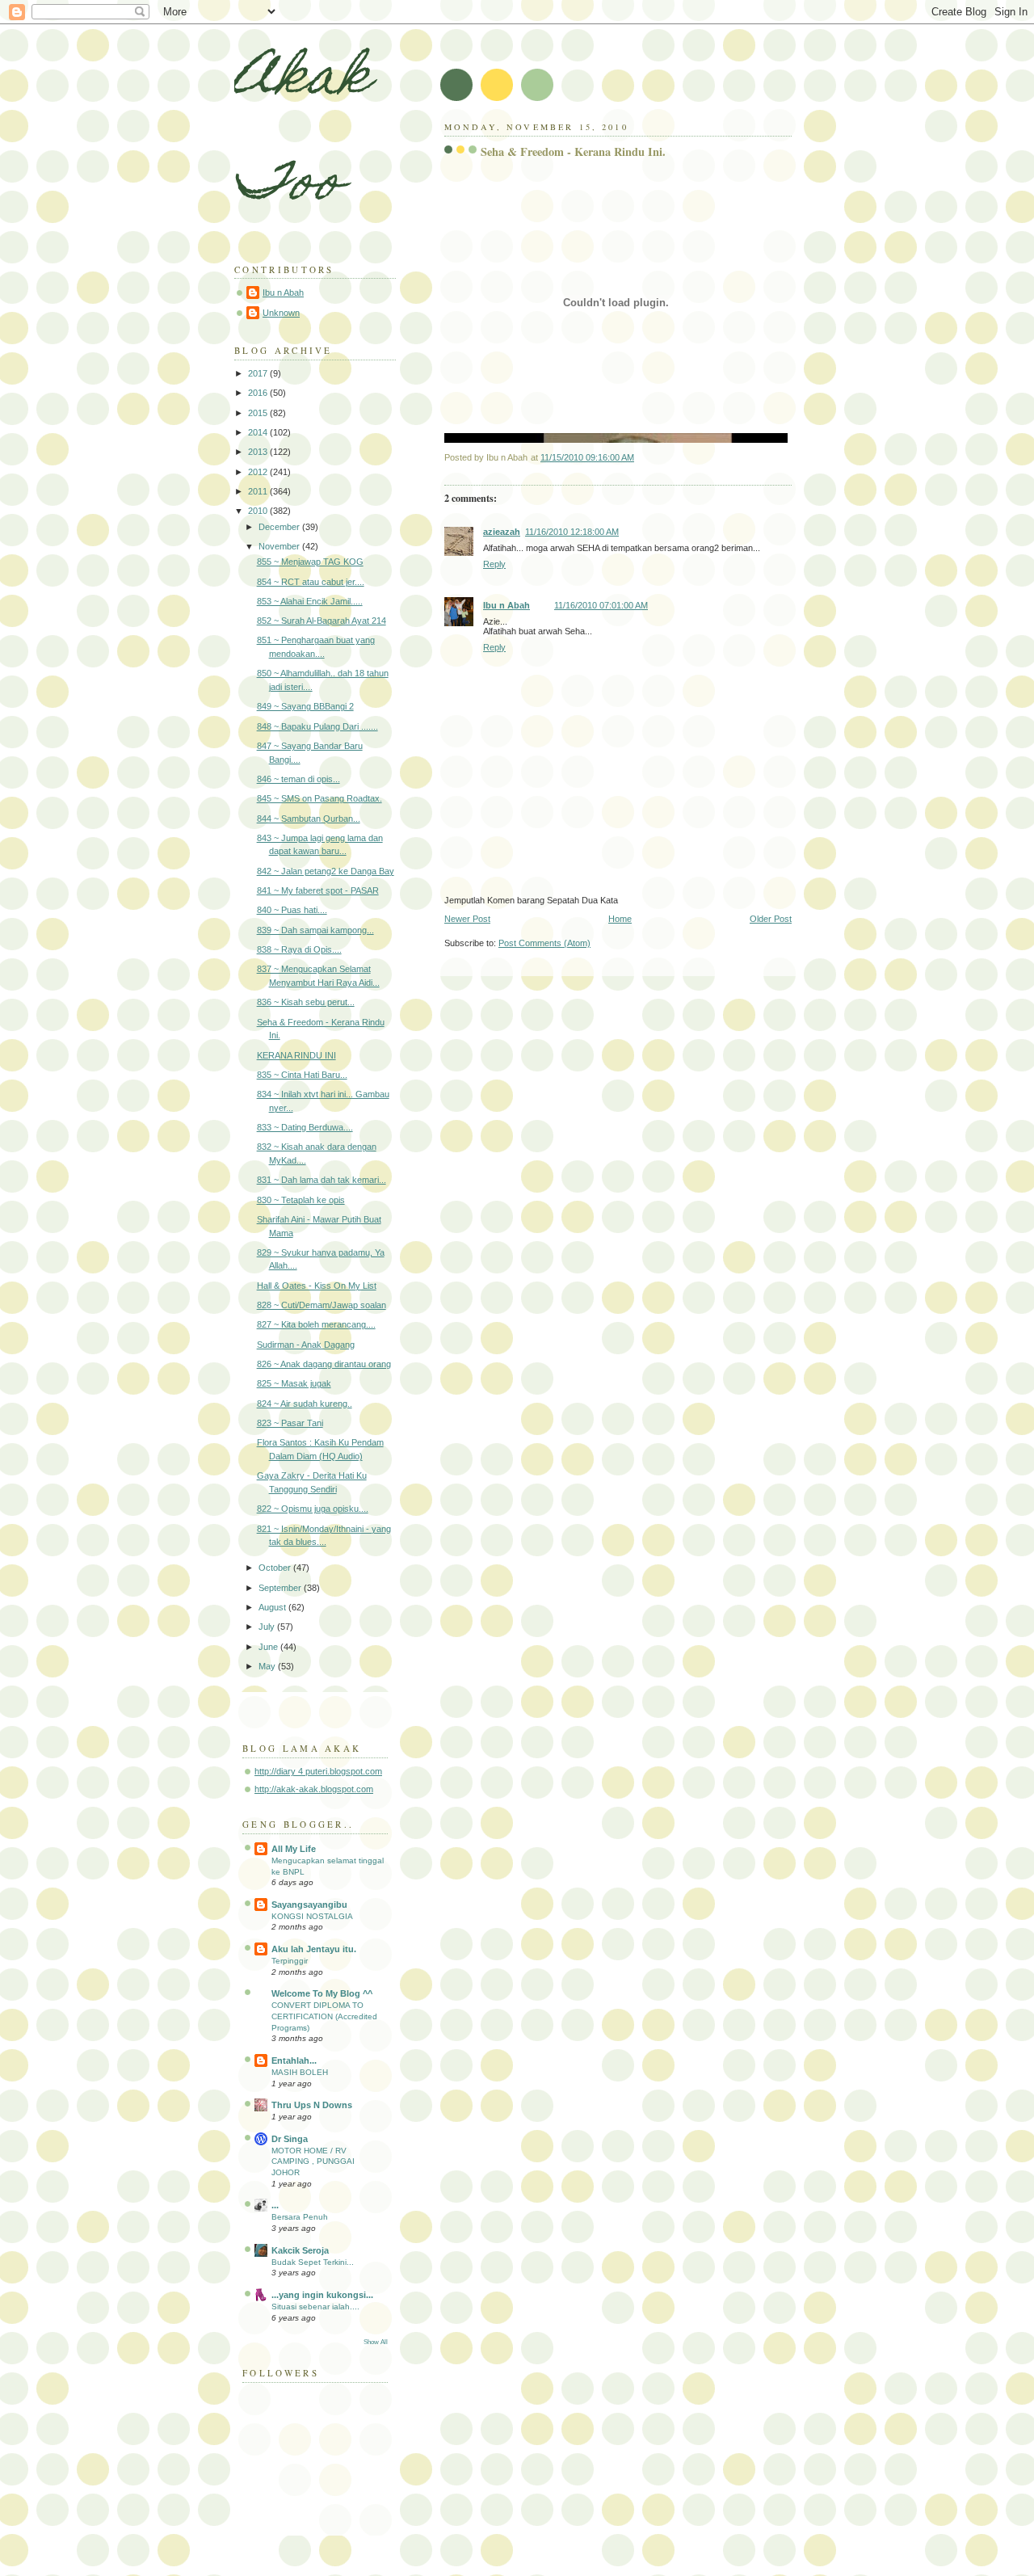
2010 (259, 511)
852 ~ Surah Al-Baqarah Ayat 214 (322, 621)
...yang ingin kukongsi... (322, 2295)
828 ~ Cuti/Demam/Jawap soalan (322, 1305)
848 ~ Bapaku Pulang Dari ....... (317, 726)
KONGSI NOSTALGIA (312, 1916)
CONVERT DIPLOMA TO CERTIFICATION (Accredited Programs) (324, 2016)
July (268, 1627)
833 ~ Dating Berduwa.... (305, 1127)
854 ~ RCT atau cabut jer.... (311, 582)
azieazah (502, 532)
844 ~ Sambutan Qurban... (309, 819)
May (268, 1666)
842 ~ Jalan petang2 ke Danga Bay (326, 871)
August (273, 1607)
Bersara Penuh (300, 2217)
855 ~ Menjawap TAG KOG (310, 562)
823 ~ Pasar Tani (290, 1423)
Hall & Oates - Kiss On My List (317, 1286)
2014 (259, 432)
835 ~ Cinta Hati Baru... (302, 1075)
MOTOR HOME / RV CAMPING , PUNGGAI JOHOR (313, 2161)
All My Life (294, 1849)
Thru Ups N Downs (312, 2105)
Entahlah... (294, 2060)
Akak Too (302, 134)
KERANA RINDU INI (296, 1055)
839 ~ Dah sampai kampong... (315, 930)
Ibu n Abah (506, 605)
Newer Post (467, 919)
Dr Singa (290, 2139)
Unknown (281, 313)
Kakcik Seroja (300, 2250)
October (276, 1568)
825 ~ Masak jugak (294, 1383)
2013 (259, 452)
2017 (259, 373)
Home (620, 919)
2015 (259, 413)
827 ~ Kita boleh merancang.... (316, 1324)
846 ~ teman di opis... (298, 779)
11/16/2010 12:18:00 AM (572, 532)
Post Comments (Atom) (544, 943)
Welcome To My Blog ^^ (322, 1993)
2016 (259, 393)
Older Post (771, 919)
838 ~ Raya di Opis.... (299, 949)
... (275, 2205)
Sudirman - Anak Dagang (306, 1345)
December (280, 527)
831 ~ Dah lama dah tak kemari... (322, 1180)
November (280, 546)
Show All (376, 2342)
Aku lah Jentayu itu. (314, 1949)
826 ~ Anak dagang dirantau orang (324, 1364)
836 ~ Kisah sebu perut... (306, 1002)
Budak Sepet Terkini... (313, 2262)
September (281, 1588)
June (269, 1647)
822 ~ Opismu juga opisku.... (313, 1509)
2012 (259, 472)
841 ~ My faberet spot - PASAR (318, 890)
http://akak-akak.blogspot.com (314, 1789)
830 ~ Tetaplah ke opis (301, 1200)
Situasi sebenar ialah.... (315, 2307)
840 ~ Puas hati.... (292, 910)
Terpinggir (290, 1961)
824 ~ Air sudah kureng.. (305, 1404)
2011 (259, 491)
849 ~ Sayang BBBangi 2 (305, 706)
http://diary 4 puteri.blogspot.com (318, 1771)
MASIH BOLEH (300, 2072)
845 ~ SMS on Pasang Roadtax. (319, 798)
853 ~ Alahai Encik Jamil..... (310, 601)
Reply (494, 564)
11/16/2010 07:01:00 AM (601, 605)
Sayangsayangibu (309, 1905)
